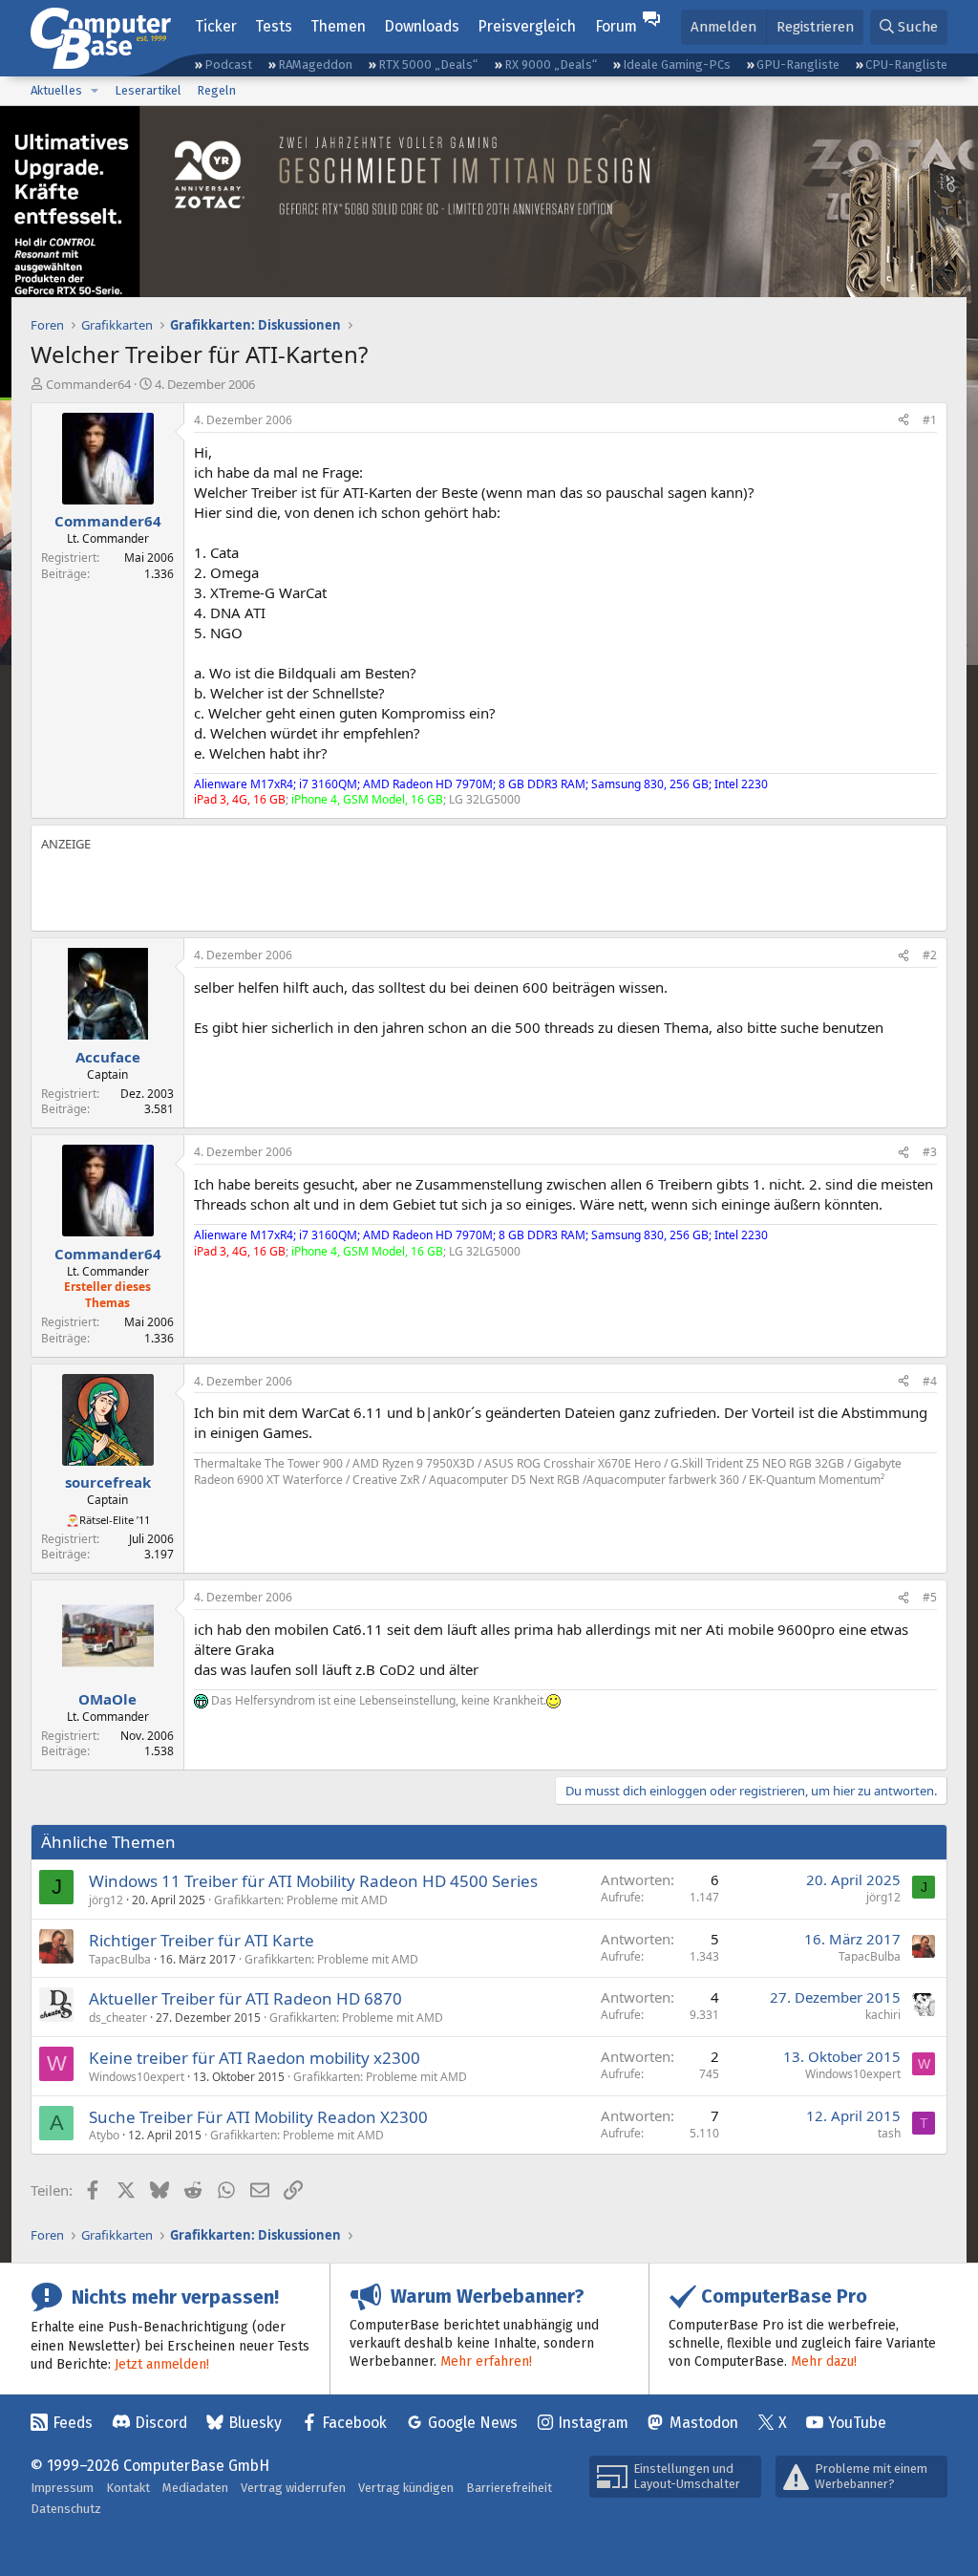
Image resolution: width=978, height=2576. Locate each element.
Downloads (422, 26)
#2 (930, 955)
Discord (161, 2423)
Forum (616, 26)
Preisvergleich (527, 26)
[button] (95, 91)
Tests (274, 26)
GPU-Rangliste (798, 64)
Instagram (593, 2423)
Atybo (104, 2135)
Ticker (216, 26)
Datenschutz (66, 2509)
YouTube (857, 2423)
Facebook (354, 2423)
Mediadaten (195, 2488)
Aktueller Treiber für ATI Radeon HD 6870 (245, 1998)
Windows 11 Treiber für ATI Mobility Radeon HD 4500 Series (313, 1881)
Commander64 (88, 384)
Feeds (73, 2423)
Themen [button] (338, 26)
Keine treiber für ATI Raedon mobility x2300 (255, 2058)
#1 (930, 420)
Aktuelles (56, 90)
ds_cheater (118, 2018)
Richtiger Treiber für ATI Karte (202, 1940)
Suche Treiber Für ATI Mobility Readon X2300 (258, 2117)
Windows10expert (137, 2077)
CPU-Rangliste (906, 64)
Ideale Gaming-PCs (677, 64)
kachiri (883, 2015)
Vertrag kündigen (406, 2488)
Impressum (62, 2488)
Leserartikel (148, 90)
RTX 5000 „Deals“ (428, 64)
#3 (930, 1152)
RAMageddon (315, 64)
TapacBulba (120, 1959)
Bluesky (255, 2423)
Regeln (216, 90)
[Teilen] (904, 421)
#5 (930, 1597)
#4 (930, 1381)
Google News (473, 2423)
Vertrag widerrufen (293, 2488)
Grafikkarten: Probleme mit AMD (301, 1900)
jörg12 (106, 1900)
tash (889, 2133)
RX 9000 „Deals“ (551, 64)
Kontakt (128, 2488)
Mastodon (704, 2423)
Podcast (228, 64)
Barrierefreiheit (509, 2488)
